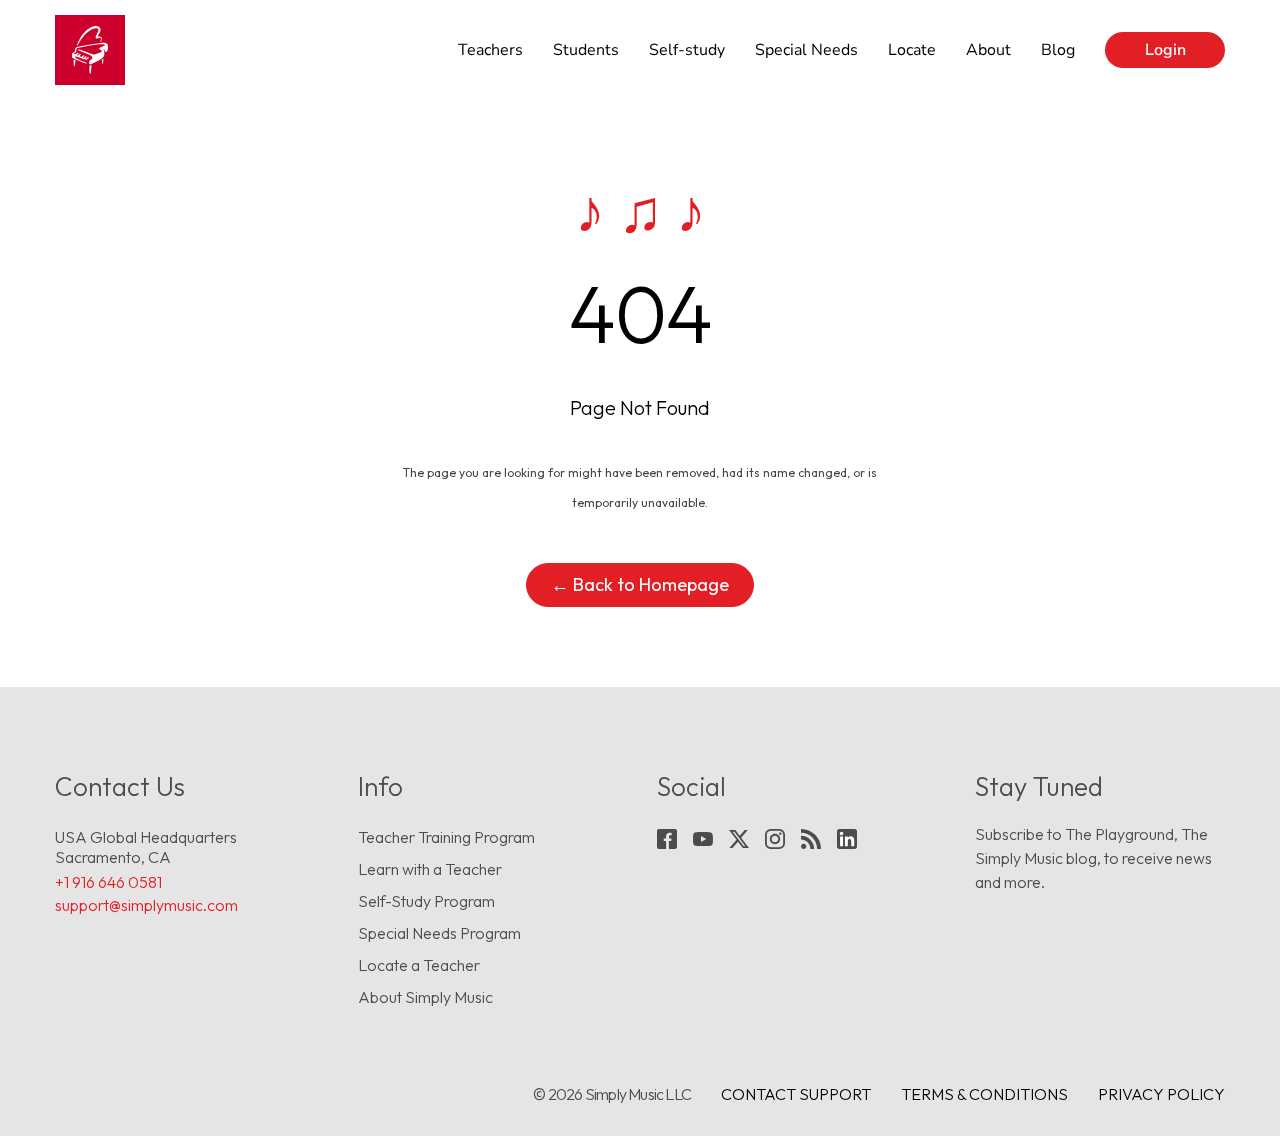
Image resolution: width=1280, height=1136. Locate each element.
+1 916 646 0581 (108, 882)
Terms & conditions (984, 1094)
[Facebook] (667, 839)
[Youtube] (703, 839)
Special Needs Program (439, 933)
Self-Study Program (426, 901)
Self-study (687, 50)
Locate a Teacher (419, 965)
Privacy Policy (1161, 1094)
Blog (1058, 50)
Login (1165, 50)
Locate (912, 50)
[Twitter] (739, 839)
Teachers (490, 50)
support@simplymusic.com (146, 905)
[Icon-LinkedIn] (847, 839)
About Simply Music (425, 997)
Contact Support (796, 1094)
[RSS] (811, 839)
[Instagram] (775, 839)
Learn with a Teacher (430, 869)
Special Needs (806, 50)
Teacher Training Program (446, 837)
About (988, 50)
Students (586, 50)
